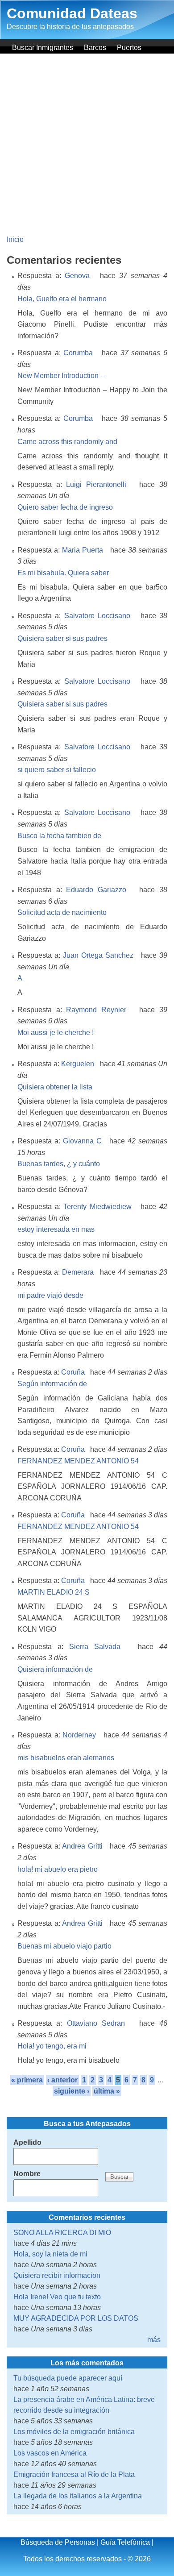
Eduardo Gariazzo (96, 890)
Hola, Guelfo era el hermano (62, 299)
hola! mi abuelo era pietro (58, 1869)
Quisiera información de (55, 1669)
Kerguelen (78, 1064)
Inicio (15, 239)
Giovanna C (82, 1141)
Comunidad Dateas (72, 13)
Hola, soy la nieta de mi (50, 2254)
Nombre (27, 2174)
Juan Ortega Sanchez (98, 955)
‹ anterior (62, 2080)
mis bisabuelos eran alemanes (66, 1758)
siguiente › (72, 2091)
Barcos (95, 48)
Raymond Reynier (96, 1010)
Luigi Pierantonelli (96, 484)
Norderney (79, 1735)
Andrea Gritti (82, 1846)
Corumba (78, 353)
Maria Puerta (83, 550)
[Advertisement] (87, 145)
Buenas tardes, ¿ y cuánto (59, 1164)
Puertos (129, 48)
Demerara (78, 1272)
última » (107, 2091)
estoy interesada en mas (56, 1229)
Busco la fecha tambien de (59, 836)
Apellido (27, 2142)
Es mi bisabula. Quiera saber (63, 573)
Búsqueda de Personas (58, 2542)
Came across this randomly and (67, 442)
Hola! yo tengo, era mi (52, 2046)
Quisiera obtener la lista (55, 1087)
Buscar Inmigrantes (43, 48)
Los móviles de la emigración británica (74, 2432)
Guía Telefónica (125, 2542)
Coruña (73, 1372)
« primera (27, 2080)
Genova (77, 276)
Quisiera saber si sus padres (62, 638)
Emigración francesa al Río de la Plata (74, 2474)
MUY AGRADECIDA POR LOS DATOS (76, 2318)
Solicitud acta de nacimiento (62, 912)
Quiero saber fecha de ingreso (65, 507)
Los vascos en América (50, 2453)
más (154, 2340)
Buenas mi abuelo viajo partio (64, 1946)
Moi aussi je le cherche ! (56, 1032)
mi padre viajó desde (50, 1295)
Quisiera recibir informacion (57, 2275)
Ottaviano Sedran (96, 2023)
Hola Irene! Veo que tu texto (57, 2297)
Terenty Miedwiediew (97, 1207)
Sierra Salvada (95, 1647)
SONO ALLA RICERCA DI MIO (62, 2233)
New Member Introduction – (61, 376)
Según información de (52, 1384)
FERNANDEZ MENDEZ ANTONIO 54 (78, 1461)
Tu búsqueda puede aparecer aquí (68, 2378)
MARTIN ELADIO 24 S (54, 1592)
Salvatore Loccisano (97, 616)
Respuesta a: (41, 276)
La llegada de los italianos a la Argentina (78, 2496)
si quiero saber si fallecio (57, 770)
